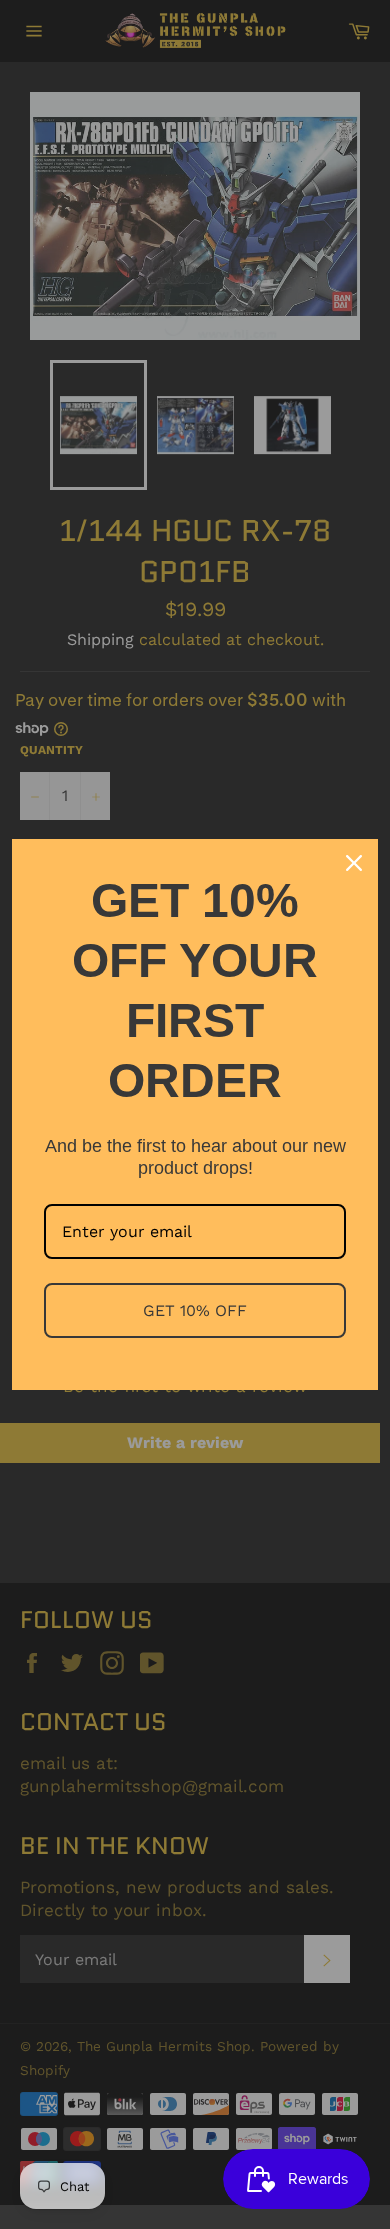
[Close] (354, 863)
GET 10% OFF (195, 1310)
